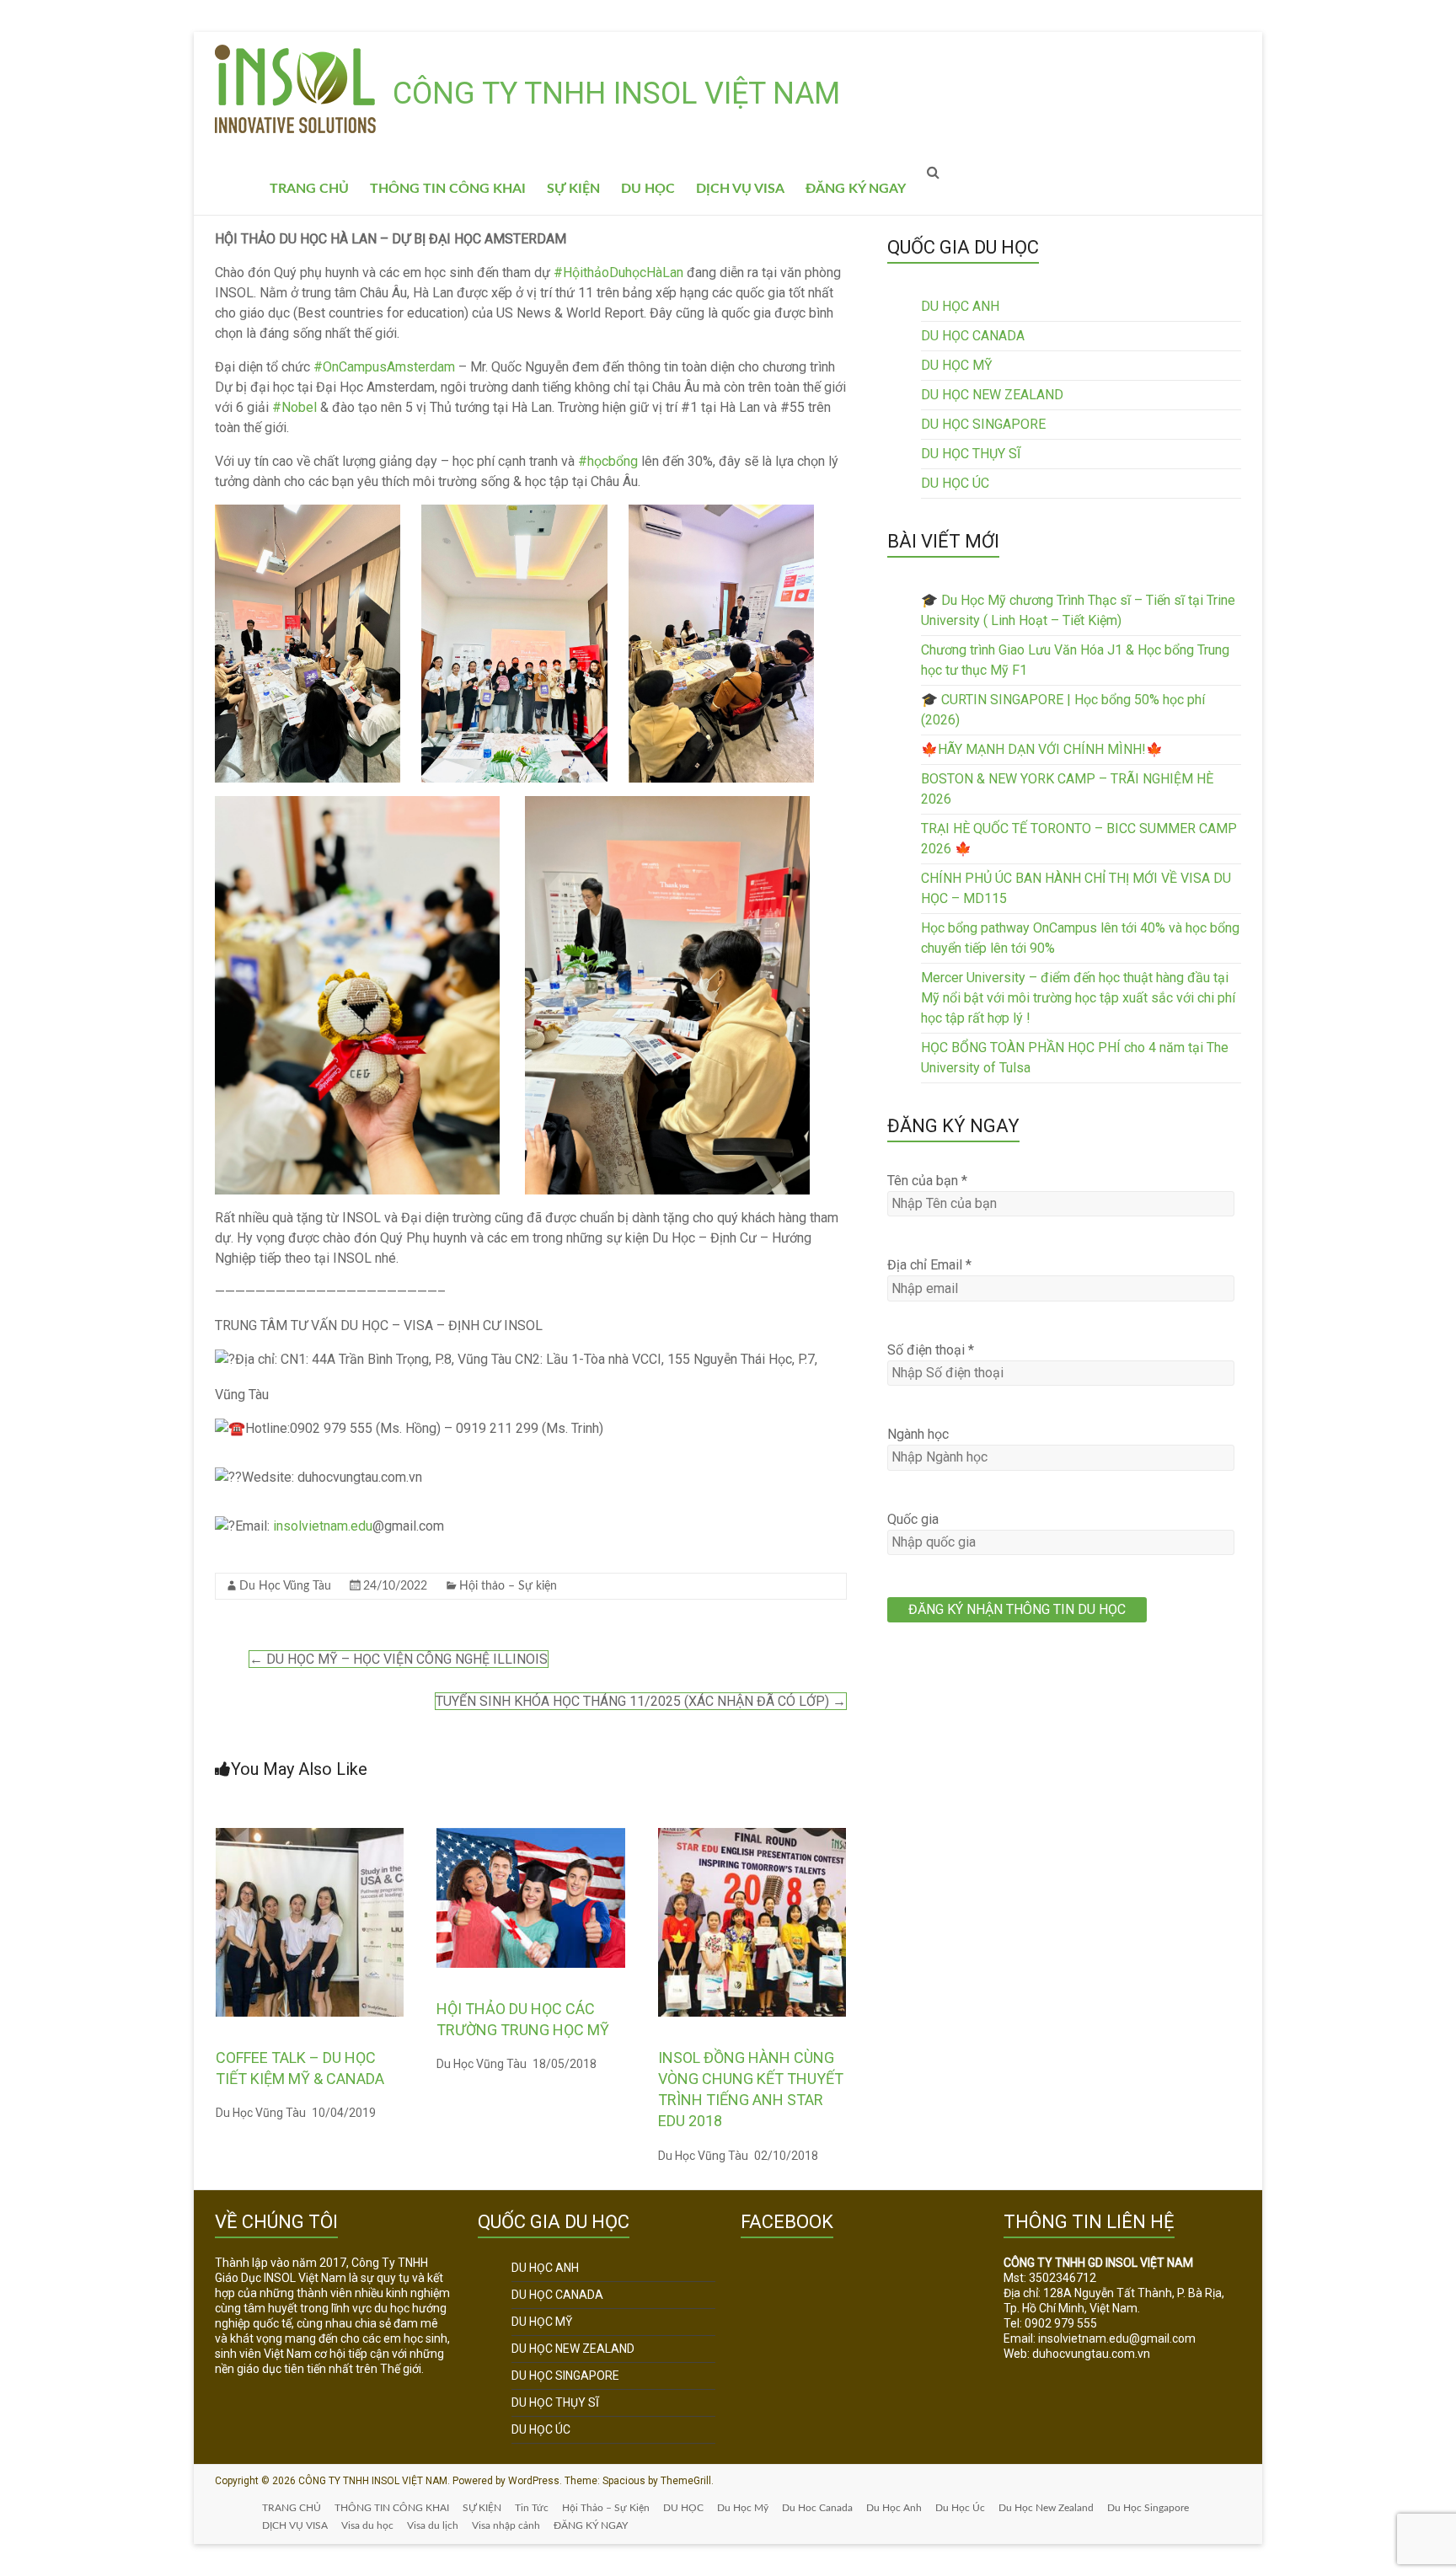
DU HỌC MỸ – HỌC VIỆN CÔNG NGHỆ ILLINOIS (399, 1659)
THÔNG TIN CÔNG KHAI (448, 189)
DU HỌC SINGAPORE (983, 424)
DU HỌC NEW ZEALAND (992, 395)
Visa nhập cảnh (506, 2525)
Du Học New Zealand (1046, 2508)
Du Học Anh (894, 2508)
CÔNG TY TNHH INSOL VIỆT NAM (616, 94)
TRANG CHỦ (309, 189)
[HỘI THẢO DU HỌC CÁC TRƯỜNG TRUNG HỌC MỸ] (531, 1836)
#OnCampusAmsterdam (384, 367)
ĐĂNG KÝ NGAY (856, 189)
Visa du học (367, 2525)
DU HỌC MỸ (957, 365)
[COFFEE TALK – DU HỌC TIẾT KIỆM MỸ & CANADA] (310, 1836)
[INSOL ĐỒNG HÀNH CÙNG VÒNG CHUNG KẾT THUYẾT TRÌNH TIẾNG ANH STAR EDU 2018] (752, 1836)
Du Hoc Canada (817, 2508)
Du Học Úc (960, 2508)
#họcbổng (608, 461)
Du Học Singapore (1148, 2508)
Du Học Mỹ (743, 2508)
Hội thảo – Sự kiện (508, 1586)
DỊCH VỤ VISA (740, 189)
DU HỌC (648, 189)
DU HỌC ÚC (955, 483)
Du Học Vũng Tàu (285, 1586)
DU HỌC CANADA (973, 336)
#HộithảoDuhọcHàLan (618, 273)
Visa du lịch (433, 2525)
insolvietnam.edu (323, 1526)
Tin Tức (532, 2508)
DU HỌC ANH (960, 306)
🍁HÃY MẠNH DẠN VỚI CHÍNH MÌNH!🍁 (1042, 749)
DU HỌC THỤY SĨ (971, 454)
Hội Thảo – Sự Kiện (606, 2508)
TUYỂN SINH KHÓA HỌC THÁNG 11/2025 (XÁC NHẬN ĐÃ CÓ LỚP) (641, 1701)
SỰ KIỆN (573, 189)
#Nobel (294, 407)
